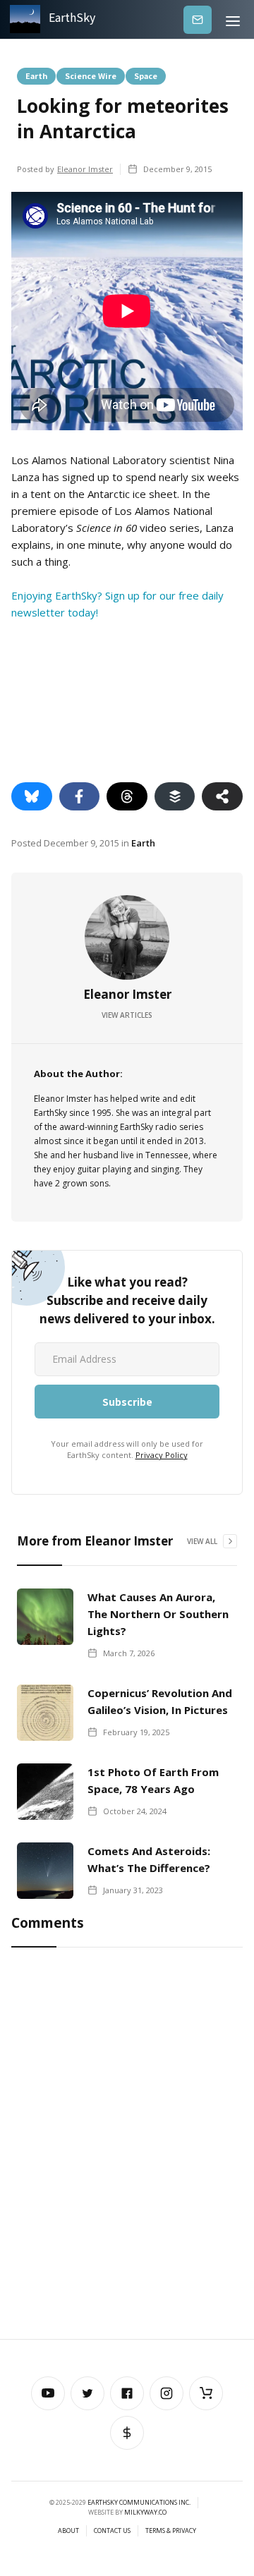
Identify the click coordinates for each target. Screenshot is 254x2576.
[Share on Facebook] (80, 796)
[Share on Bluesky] (32, 796)
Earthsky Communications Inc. (139, 2502)
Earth (36, 75)
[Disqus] (127, 2146)
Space (146, 75)
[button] (233, 19)
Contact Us (112, 2531)
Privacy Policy (162, 1455)
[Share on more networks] (222, 796)
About (68, 2531)
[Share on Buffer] (175, 796)
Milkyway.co (145, 2512)
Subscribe (198, 19)
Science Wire (91, 75)
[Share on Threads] (127, 796)
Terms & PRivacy (171, 2531)
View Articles (127, 1015)
